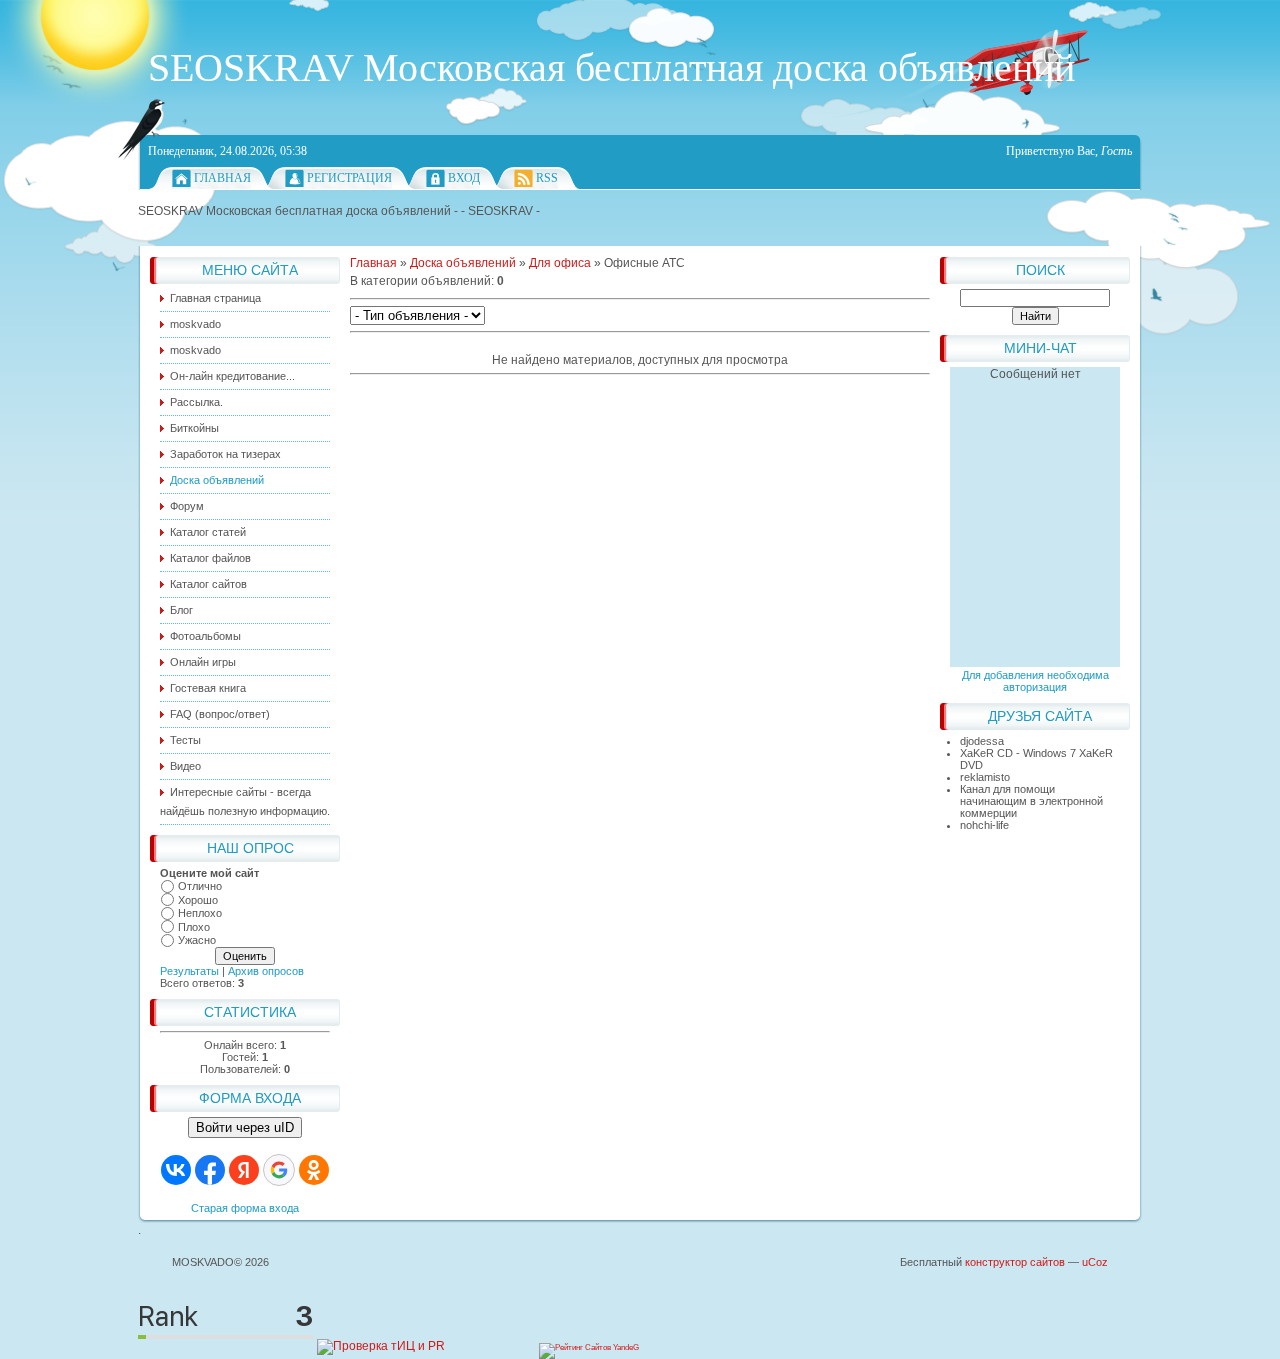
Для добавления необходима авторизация (1035, 681)
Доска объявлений (463, 263)
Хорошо (198, 900)
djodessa (982, 741)
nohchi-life (984, 825)
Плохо (194, 927)
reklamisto (985, 777)
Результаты (189, 971)
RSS (547, 178)
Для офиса (560, 263)
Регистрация (349, 178)
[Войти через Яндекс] (244, 1170)
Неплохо (200, 913)
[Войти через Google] (279, 1170)
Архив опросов (266, 971)
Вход (464, 178)
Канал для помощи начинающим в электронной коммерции (1031, 801)
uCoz (1095, 1262)
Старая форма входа (245, 1208)
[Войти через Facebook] (210, 1170)
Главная (222, 178)
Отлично (200, 886)
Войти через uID (245, 1127)
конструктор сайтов (1015, 1262)
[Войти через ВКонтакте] (176, 1170)
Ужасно (197, 940)
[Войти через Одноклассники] (314, 1170)
